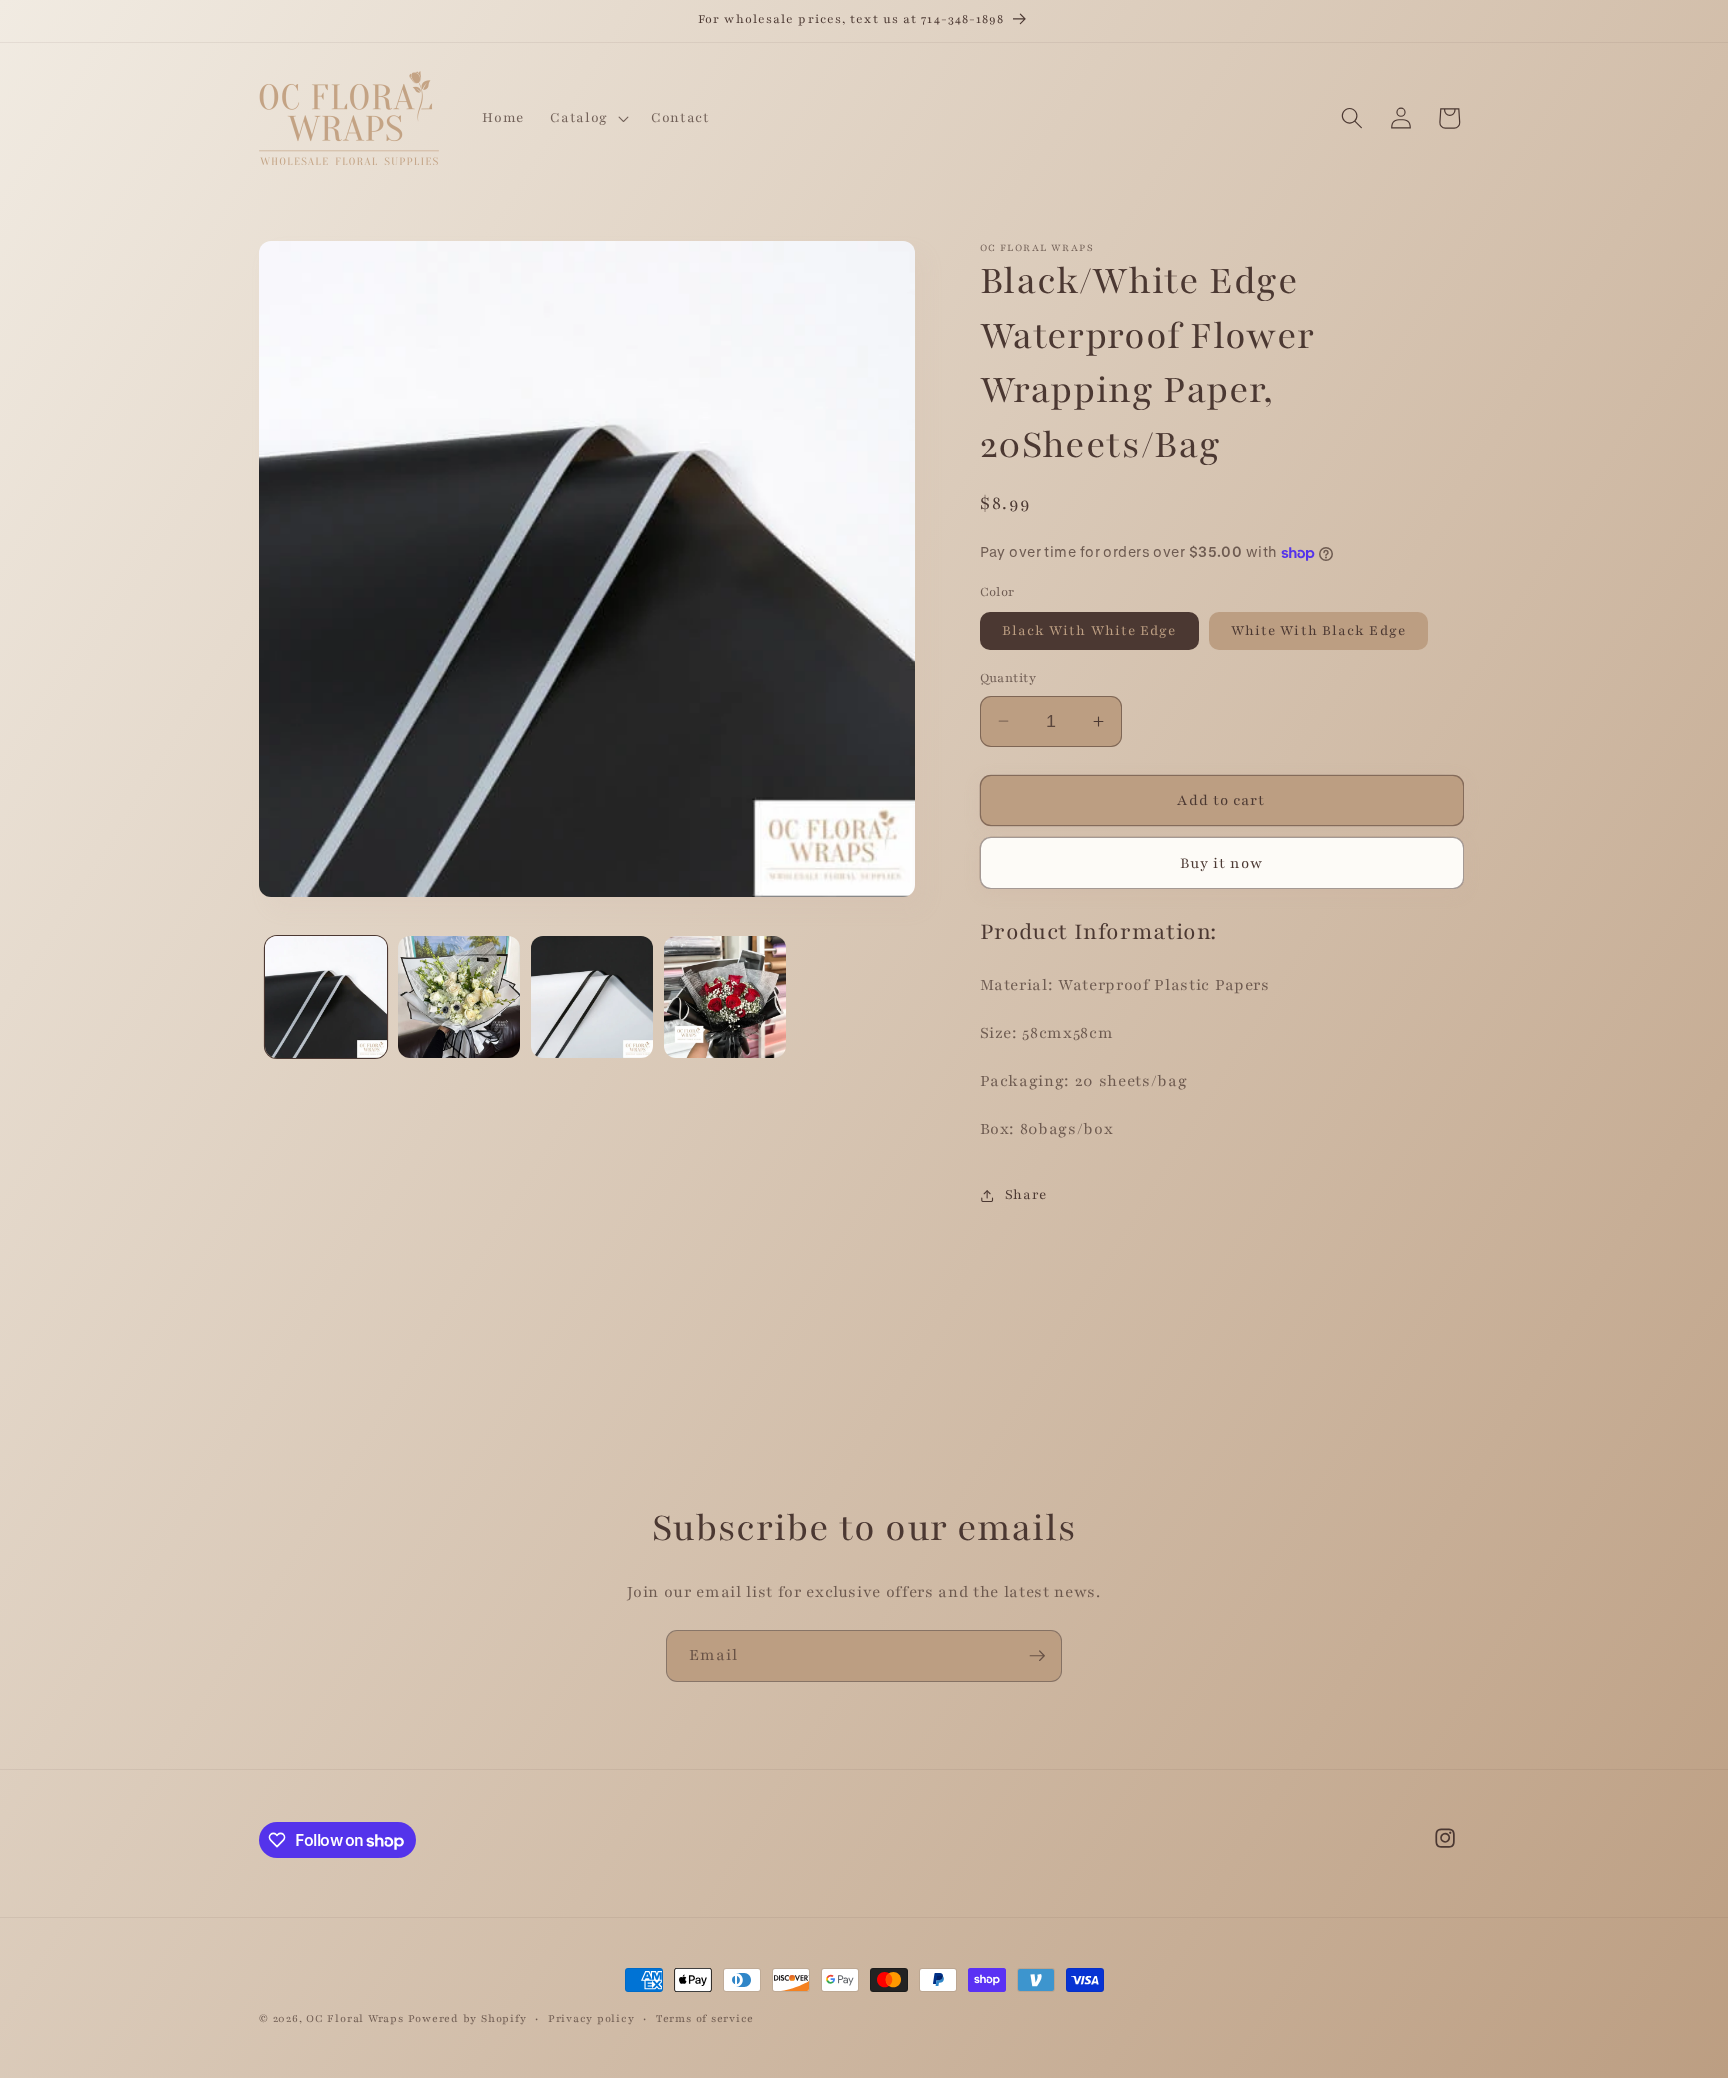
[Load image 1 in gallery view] (326, 997)
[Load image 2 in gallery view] (459, 997)
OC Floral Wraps (355, 2018)
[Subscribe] (1037, 1656)
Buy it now (1222, 863)
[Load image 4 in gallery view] (725, 997)
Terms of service (705, 2018)
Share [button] (1026, 1194)
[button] (587, 118)
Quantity (1008, 677)
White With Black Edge (1318, 630)
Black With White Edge (1089, 630)
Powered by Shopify (467, 2018)
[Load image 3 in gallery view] (592, 997)
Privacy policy (591, 2018)
